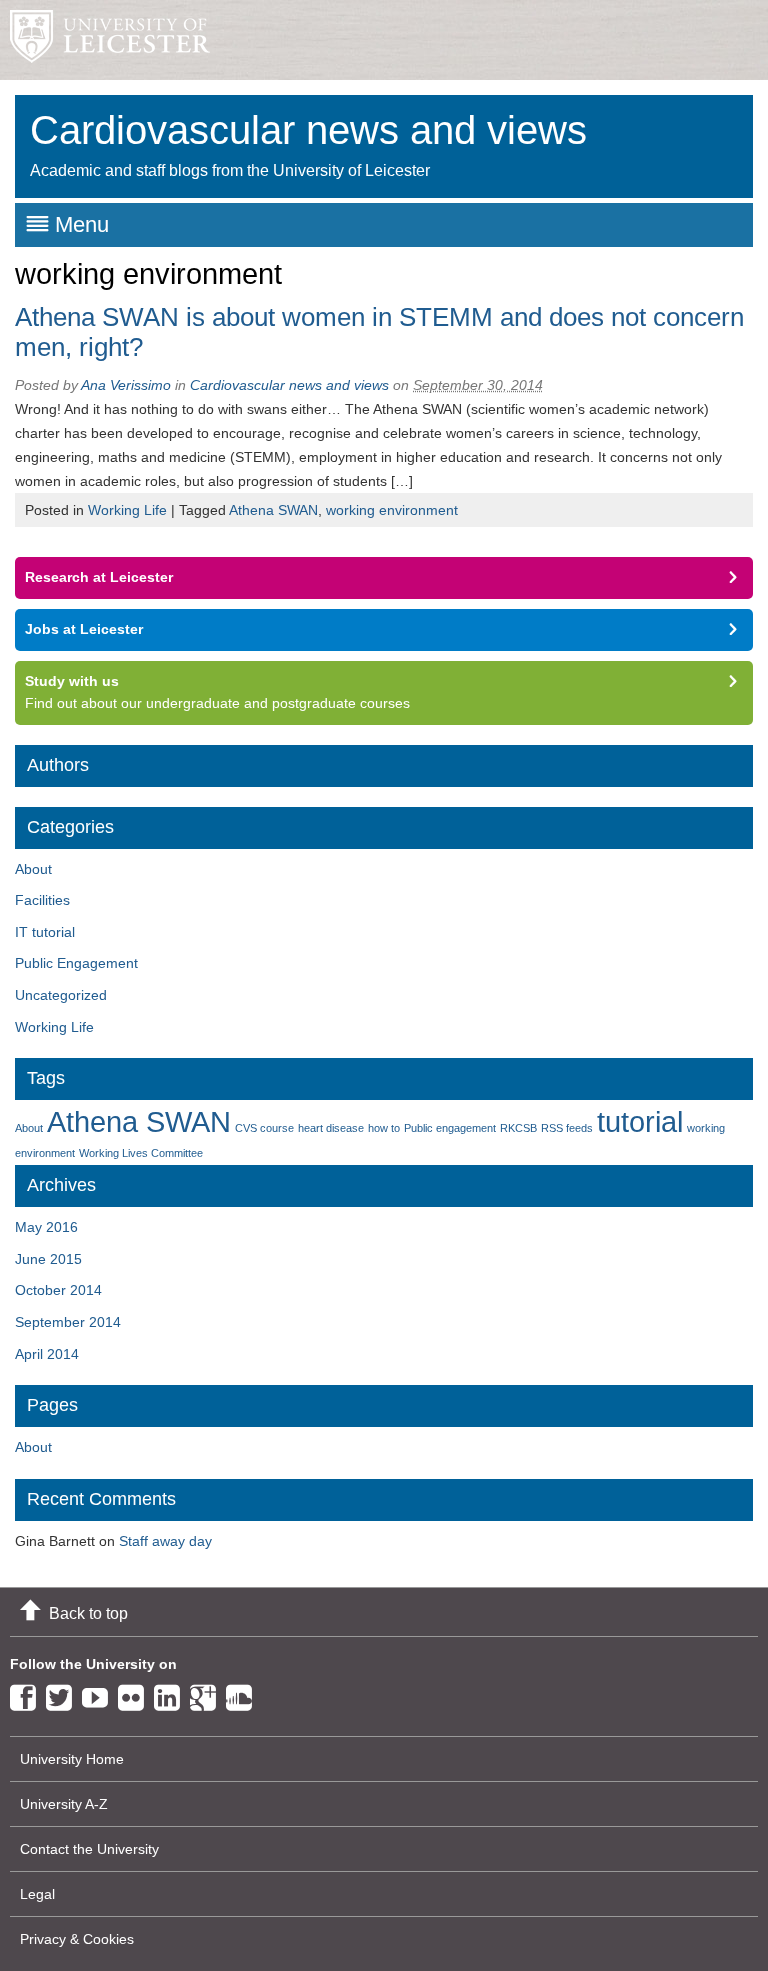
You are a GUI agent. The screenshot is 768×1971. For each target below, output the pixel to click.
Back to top (88, 1613)
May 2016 (46, 1227)
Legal (37, 1894)
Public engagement (450, 1128)
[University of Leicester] (105, 40)
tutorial (640, 1121)
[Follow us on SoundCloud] (244, 1694)
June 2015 (48, 1259)
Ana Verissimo (126, 385)
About (33, 869)
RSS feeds (567, 1128)
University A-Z (64, 1804)
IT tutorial (45, 932)
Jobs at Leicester (84, 629)
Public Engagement (76, 963)
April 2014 (47, 1354)
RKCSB (518, 1128)
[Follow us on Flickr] (136, 1694)
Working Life (127, 510)
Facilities (42, 900)
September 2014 (68, 1322)
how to (384, 1128)
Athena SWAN (273, 510)
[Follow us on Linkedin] (172, 1694)
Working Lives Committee (141, 1153)
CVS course (264, 1128)
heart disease (331, 1128)
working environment (392, 510)
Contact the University (89, 1849)
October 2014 (58, 1290)
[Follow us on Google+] (208, 1694)
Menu (82, 224)
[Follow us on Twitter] (64, 1694)
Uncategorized (61, 995)
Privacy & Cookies (77, 1939)
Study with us (72, 681)
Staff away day (165, 1541)
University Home (72, 1759)
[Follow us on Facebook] (28, 1694)
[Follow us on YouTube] (100, 1694)
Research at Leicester (99, 577)
